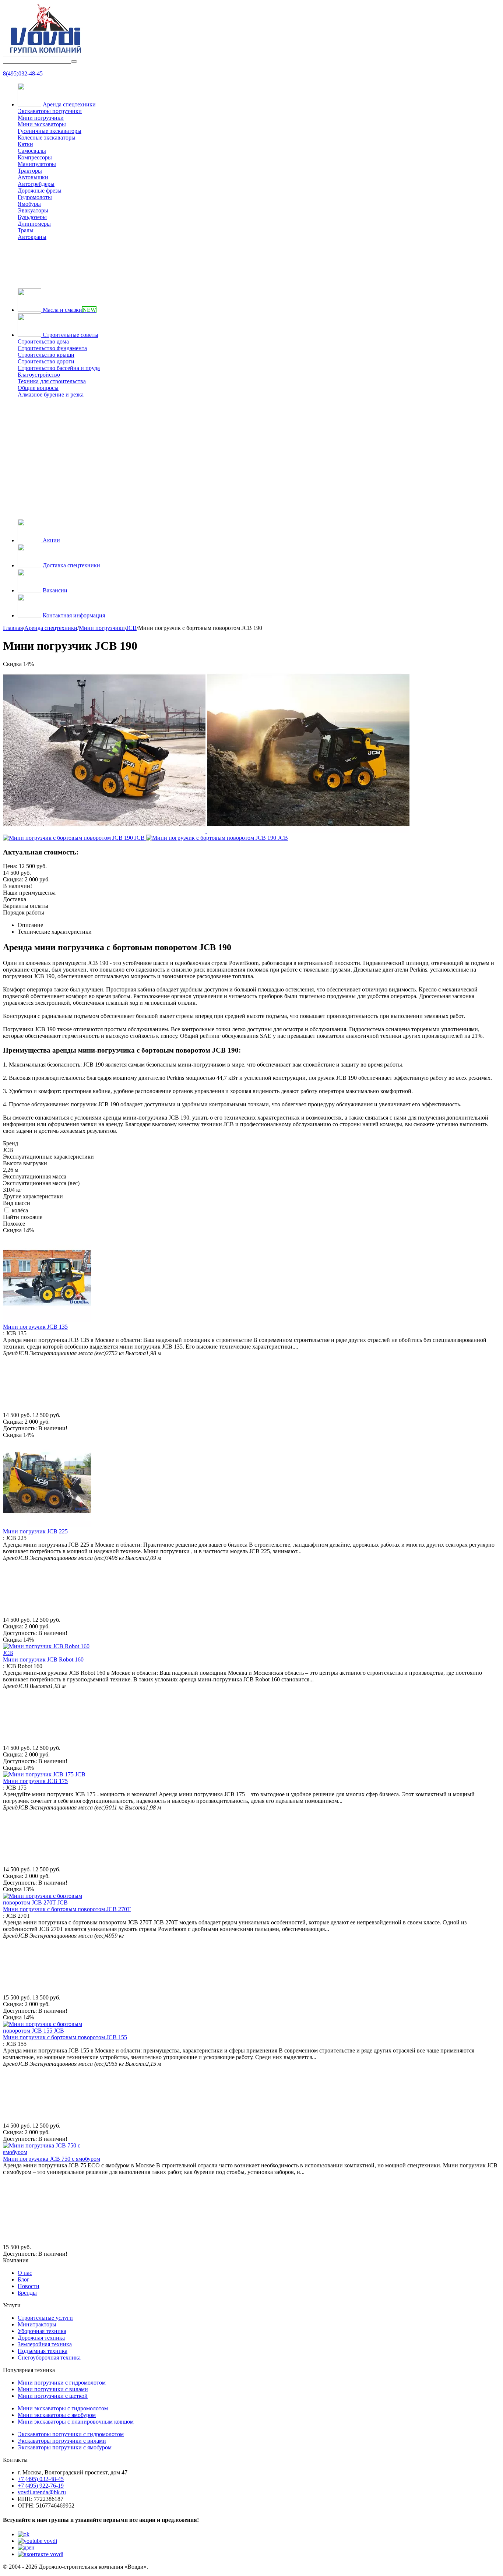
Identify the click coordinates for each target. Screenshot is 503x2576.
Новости (29, 2286)
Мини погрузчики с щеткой (53, 2396)
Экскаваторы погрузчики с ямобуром (65, 2447)
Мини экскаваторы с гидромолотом (63, 2408)
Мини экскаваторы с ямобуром (57, 2415)
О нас (25, 2273)
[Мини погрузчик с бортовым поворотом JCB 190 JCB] (105, 831)
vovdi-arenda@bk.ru (42, 2492)
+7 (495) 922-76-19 (41, 2486)
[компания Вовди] (45, 52)
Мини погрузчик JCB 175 (35, 1781)
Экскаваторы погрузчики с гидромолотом (71, 2434)
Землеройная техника (45, 2344)
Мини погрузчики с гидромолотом (62, 2383)
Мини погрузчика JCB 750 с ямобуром (52, 2159)
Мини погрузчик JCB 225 (35, 1531)
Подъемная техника (43, 2351)
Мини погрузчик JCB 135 (35, 1327)
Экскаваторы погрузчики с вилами (62, 2441)
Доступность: (20, 1428)
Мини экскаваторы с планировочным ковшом (76, 2422)
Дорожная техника (41, 2338)
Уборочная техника (42, 2331)
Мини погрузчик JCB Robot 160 (43, 1659)
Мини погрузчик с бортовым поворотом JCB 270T (67, 1909)
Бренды (27, 2293)
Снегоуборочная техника (49, 2357)
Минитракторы (37, 2324)
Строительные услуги (45, 2318)
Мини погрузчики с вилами (53, 2389)
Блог (24, 2279)
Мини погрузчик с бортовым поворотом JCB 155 (65, 2037)
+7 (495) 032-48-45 (41, 2479)
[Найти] (74, 61)
